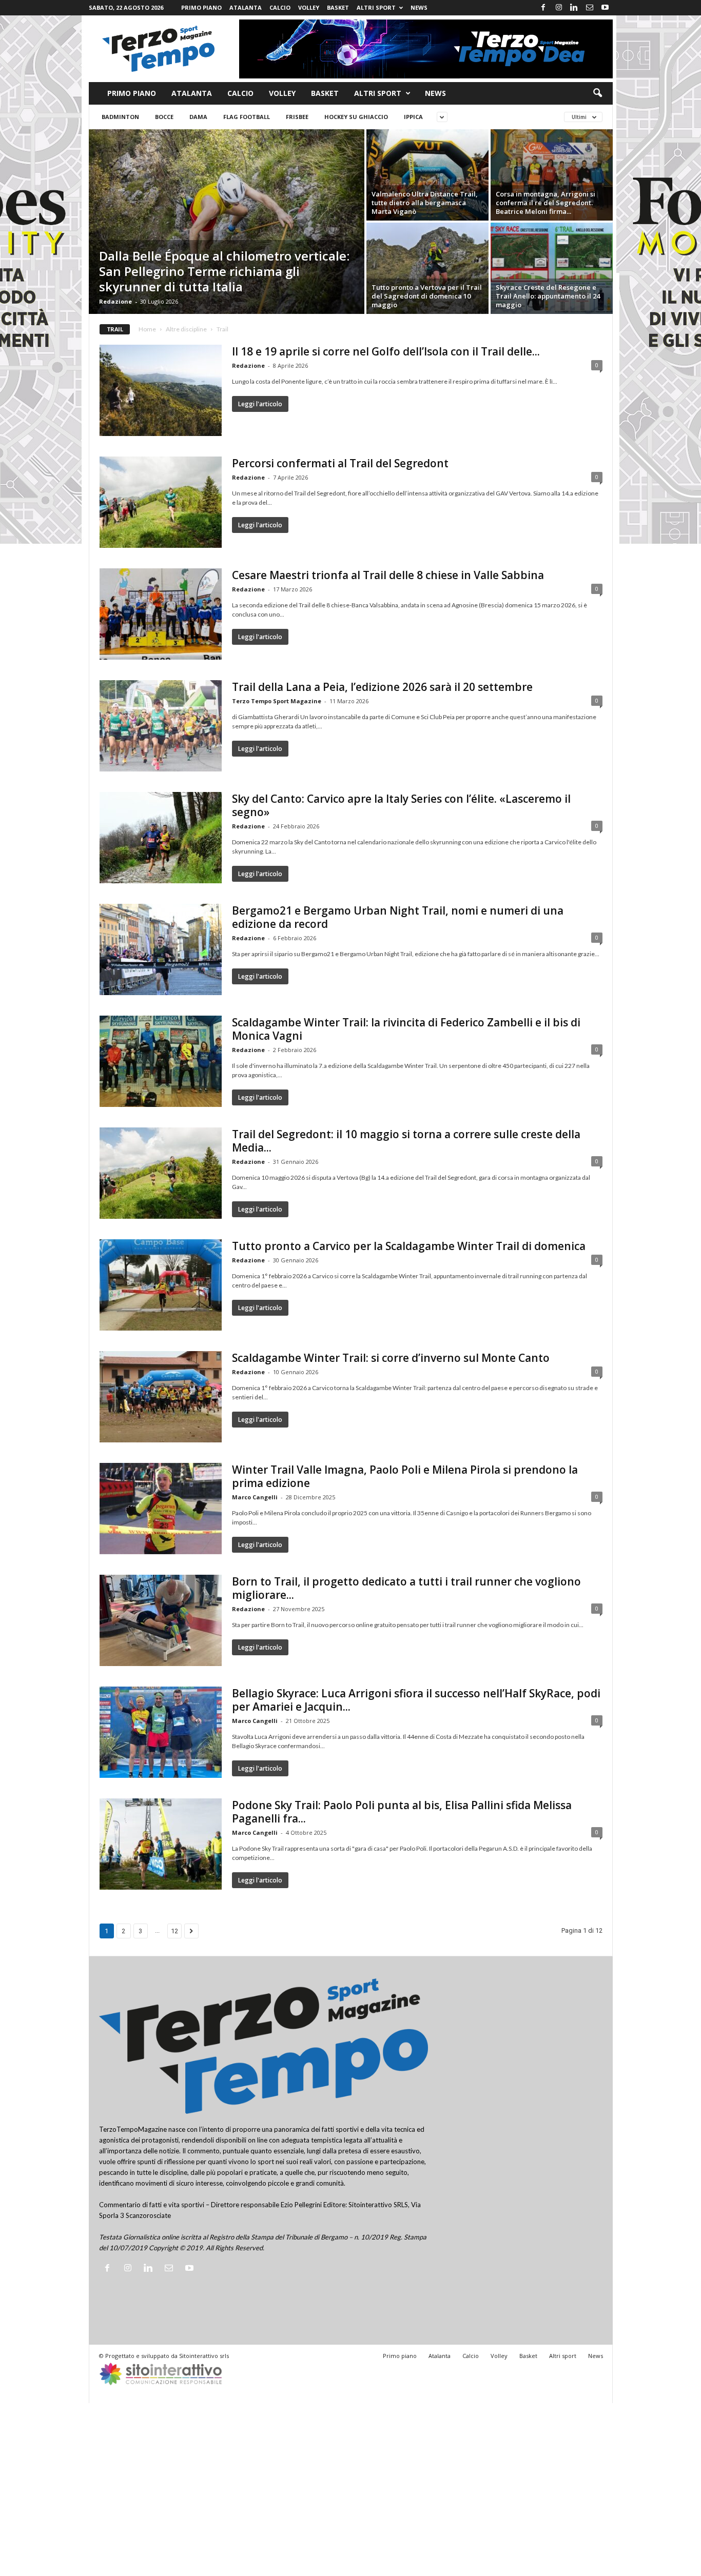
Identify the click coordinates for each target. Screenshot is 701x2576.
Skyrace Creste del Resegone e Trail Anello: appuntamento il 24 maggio (548, 296)
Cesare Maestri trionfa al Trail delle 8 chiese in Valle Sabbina (388, 575)
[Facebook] (543, 8)
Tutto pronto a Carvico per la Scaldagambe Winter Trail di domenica (409, 1246)
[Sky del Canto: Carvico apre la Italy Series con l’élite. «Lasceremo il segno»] (161, 838)
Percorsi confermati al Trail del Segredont (340, 463)
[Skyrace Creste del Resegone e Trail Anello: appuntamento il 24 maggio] (552, 268)
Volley (309, 7)
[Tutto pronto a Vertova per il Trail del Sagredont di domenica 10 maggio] (427, 268)
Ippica (413, 117)
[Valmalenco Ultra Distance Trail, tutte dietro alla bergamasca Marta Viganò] (427, 175)
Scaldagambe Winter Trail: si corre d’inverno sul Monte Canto (391, 1358)
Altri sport (376, 7)
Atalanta (246, 7)
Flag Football (247, 117)
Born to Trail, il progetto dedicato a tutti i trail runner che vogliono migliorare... (406, 1588)
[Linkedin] (574, 8)
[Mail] (590, 8)
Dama (198, 117)
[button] (597, 93)
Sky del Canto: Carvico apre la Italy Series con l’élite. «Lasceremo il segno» (401, 805)
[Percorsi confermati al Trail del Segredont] (161, 502)
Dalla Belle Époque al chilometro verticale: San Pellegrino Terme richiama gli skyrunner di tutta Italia (224, 271)
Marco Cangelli (255, 1497)
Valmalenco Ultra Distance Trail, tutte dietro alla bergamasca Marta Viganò (425, 203)
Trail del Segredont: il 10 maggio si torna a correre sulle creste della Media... (406, 1141)
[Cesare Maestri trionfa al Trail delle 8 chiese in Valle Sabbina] (161, 614)
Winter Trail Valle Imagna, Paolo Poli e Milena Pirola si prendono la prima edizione (405, 1476)
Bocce (164, 117)
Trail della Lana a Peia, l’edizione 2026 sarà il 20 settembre (382, 687)
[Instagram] (559, 8)
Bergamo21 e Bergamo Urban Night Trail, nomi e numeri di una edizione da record (398, 917)
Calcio (280, 7)
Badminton (120, 117)
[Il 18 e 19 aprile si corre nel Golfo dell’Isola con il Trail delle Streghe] (161, 390)
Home (147, 329)
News (419, 7)
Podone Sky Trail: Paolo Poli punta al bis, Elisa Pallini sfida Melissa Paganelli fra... (402, 1812)
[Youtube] (605, 8)
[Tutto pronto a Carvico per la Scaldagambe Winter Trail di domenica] (161, 1285)
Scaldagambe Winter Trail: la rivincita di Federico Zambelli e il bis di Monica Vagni (406, 1029)
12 (174, 1931)
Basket (338, 7)
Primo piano (201, 7)
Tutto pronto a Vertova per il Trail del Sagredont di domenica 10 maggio (427, 296)
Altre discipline (186, 329)
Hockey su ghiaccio (356, 117)
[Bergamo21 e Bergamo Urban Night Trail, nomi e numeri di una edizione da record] (161, 949)
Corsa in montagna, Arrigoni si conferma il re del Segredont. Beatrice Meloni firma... (546, 203)
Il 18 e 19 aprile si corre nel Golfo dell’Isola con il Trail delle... (386, 351)
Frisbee (297, 117)
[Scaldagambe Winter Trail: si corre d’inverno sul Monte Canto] (161, 1397)
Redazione (115, 301)
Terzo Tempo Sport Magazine (277, 701)
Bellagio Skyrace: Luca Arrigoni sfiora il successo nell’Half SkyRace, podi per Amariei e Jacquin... (416, 1700)
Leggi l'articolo (260, 404)
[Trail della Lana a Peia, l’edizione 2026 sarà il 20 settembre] (161, 726)
